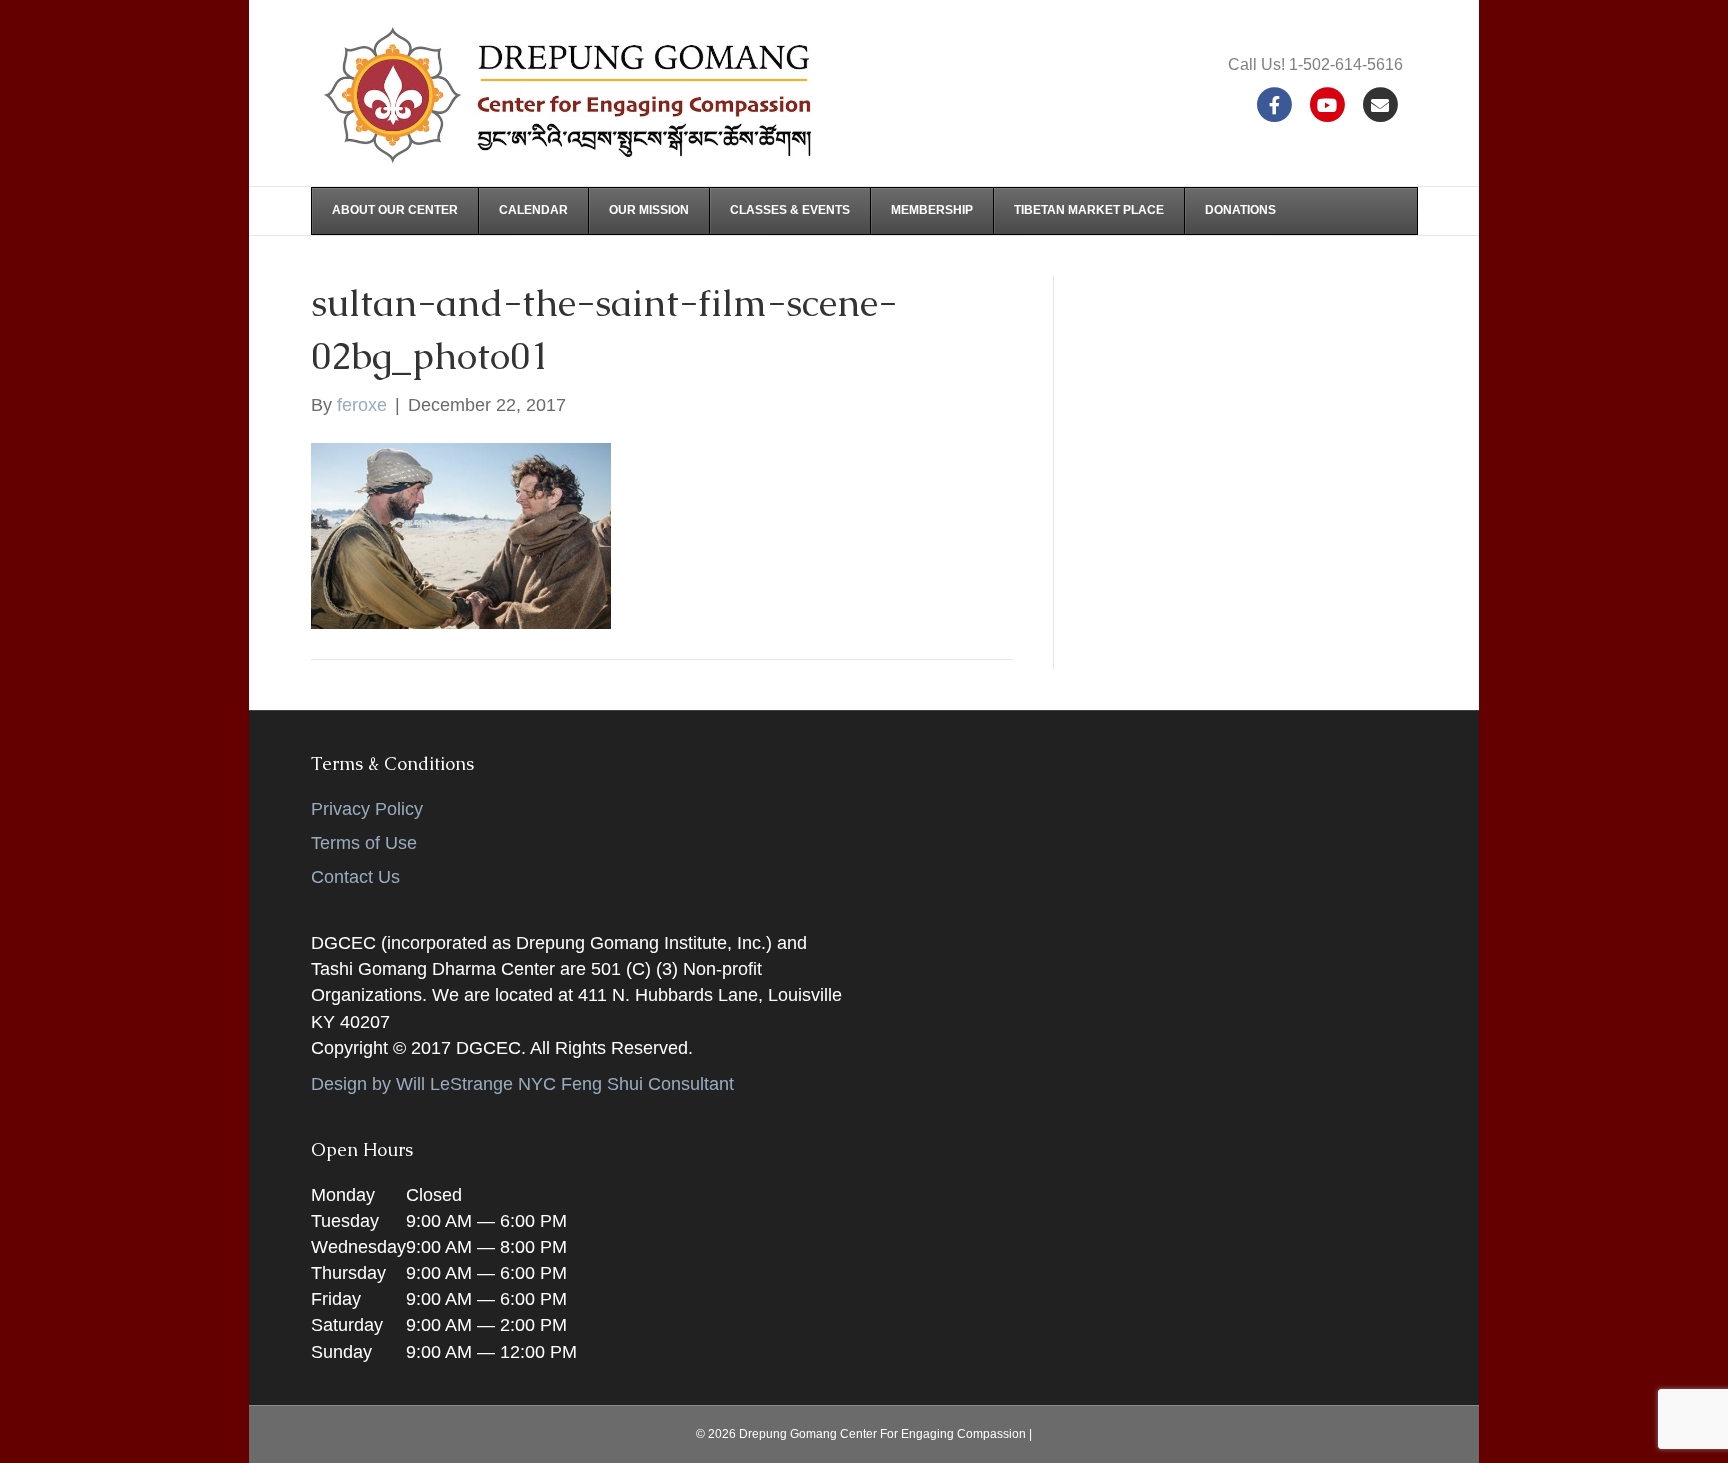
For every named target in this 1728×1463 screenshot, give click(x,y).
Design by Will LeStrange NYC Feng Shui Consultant (522, 1084)
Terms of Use (364, 843)
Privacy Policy (367, 809)
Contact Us (355, 877)
